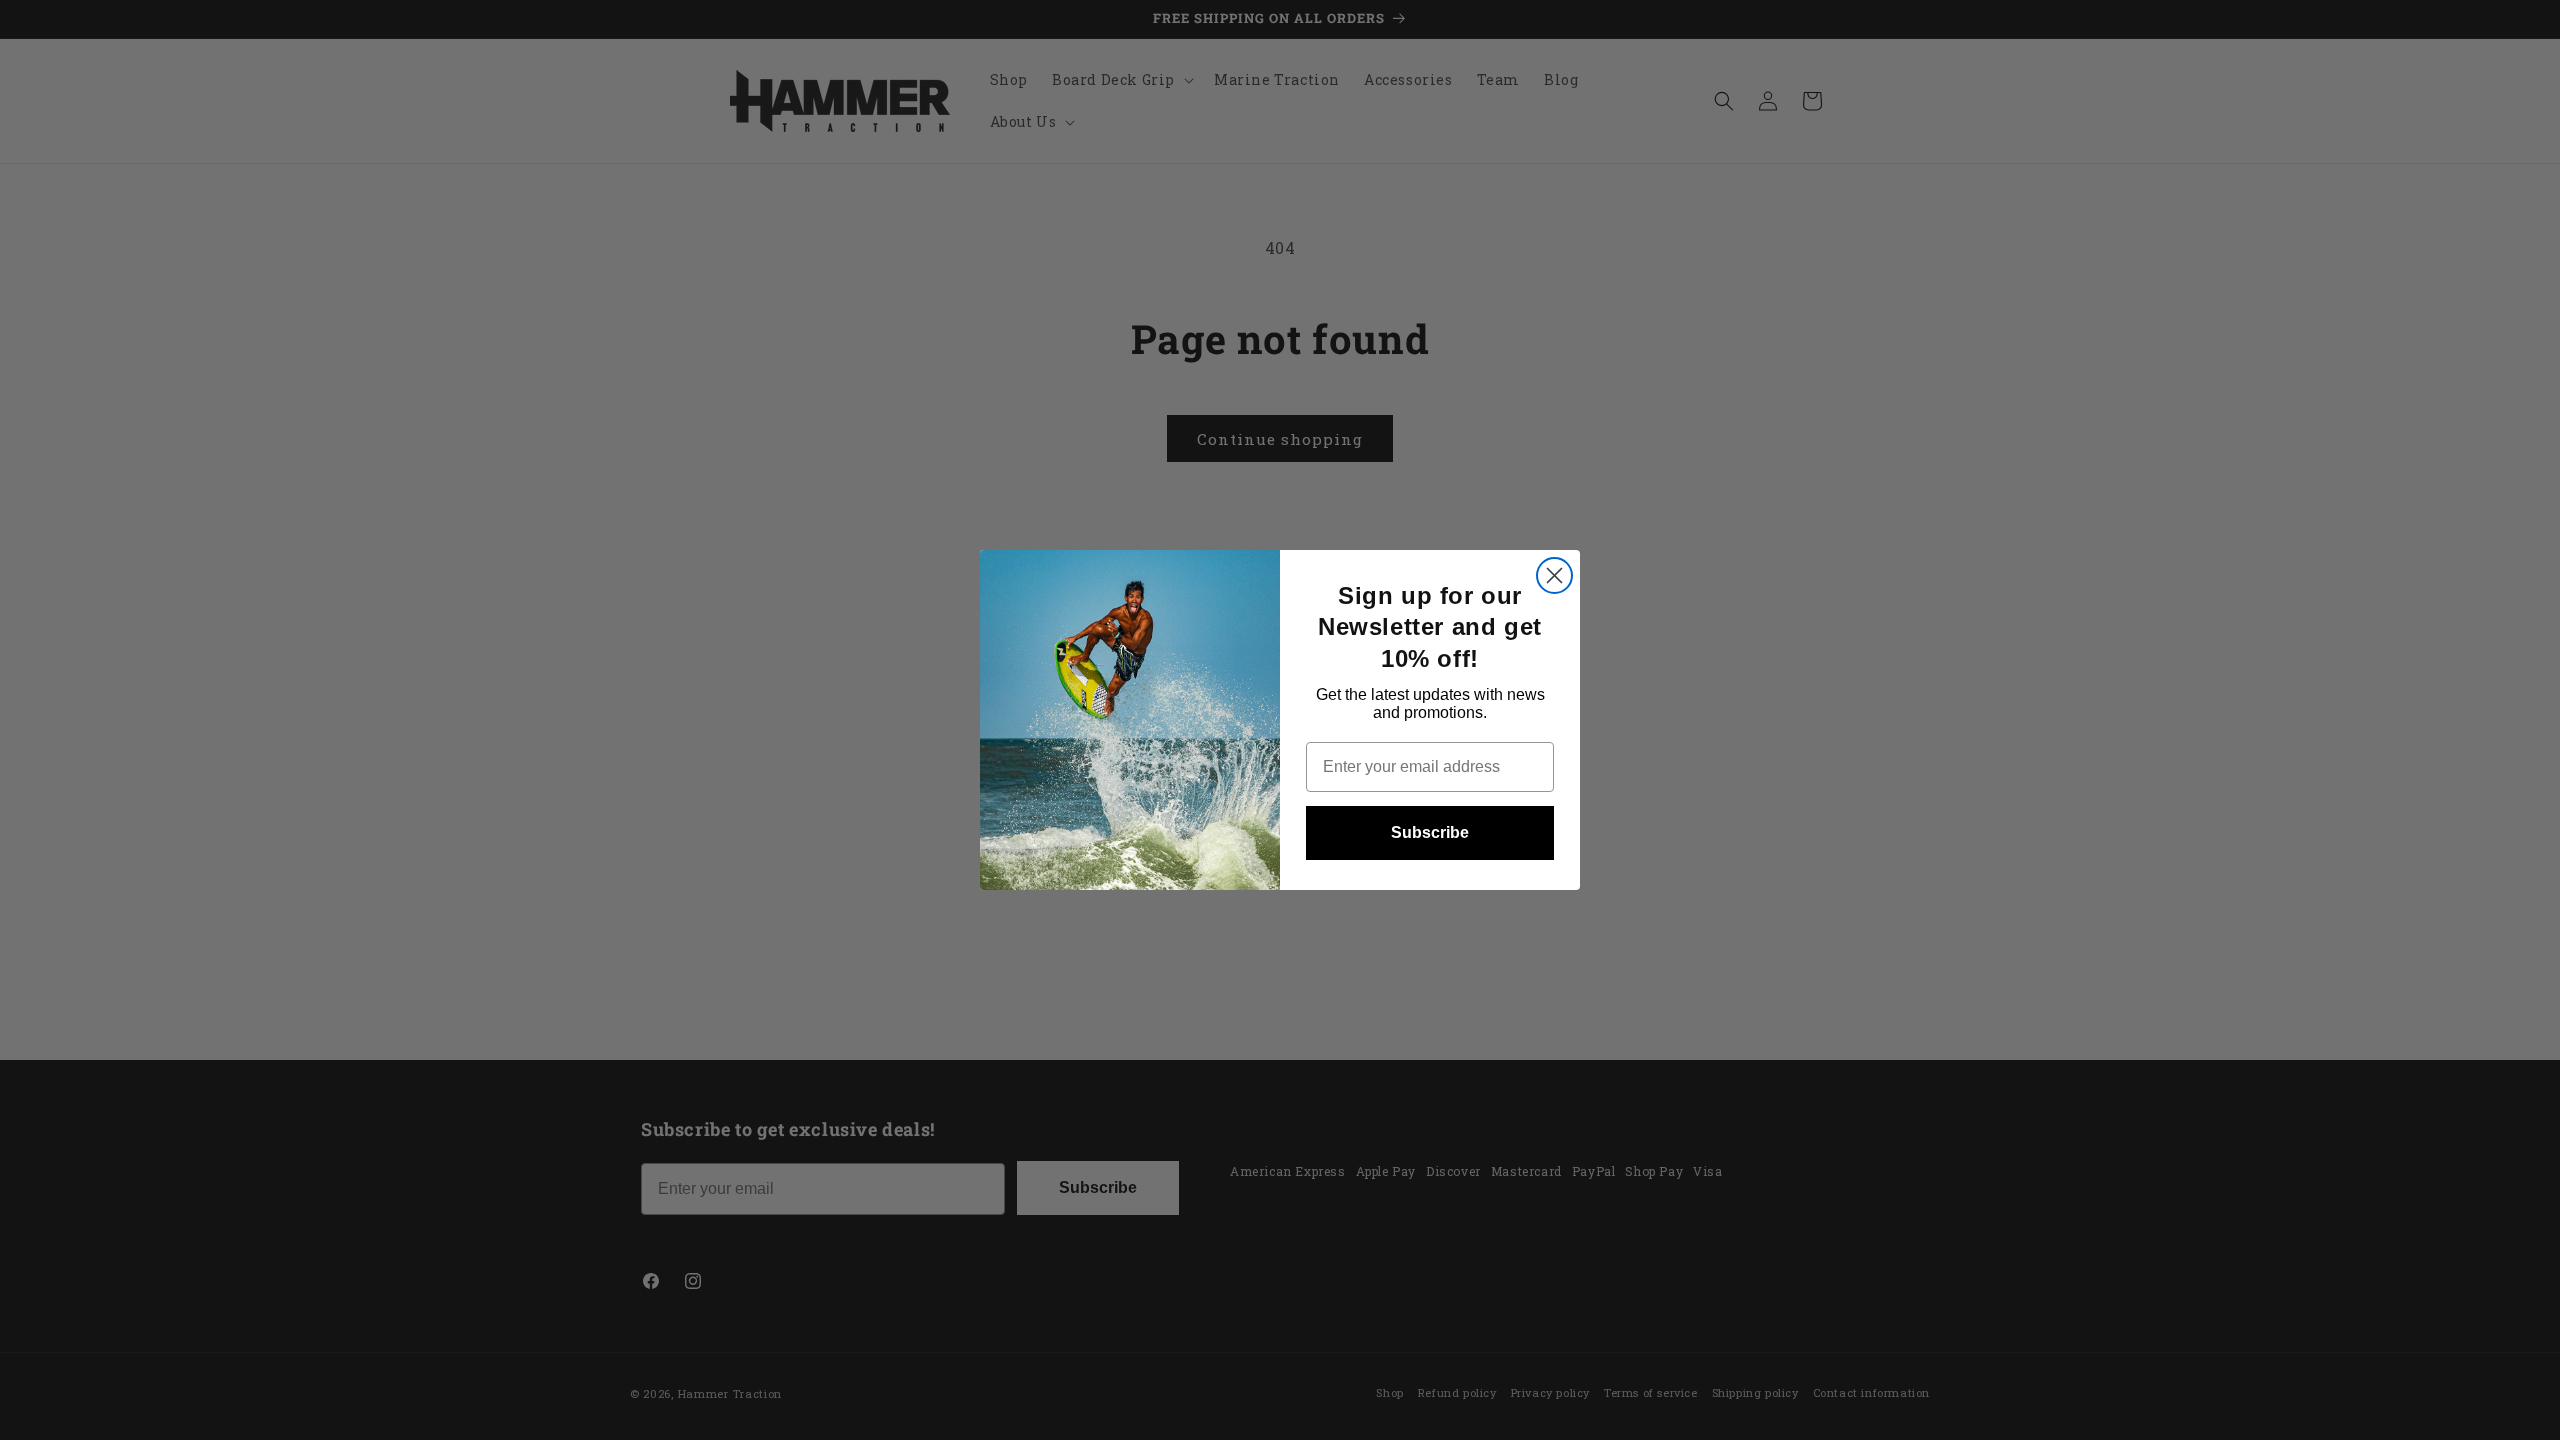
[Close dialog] (1554, 575)
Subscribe (1430, 832)
